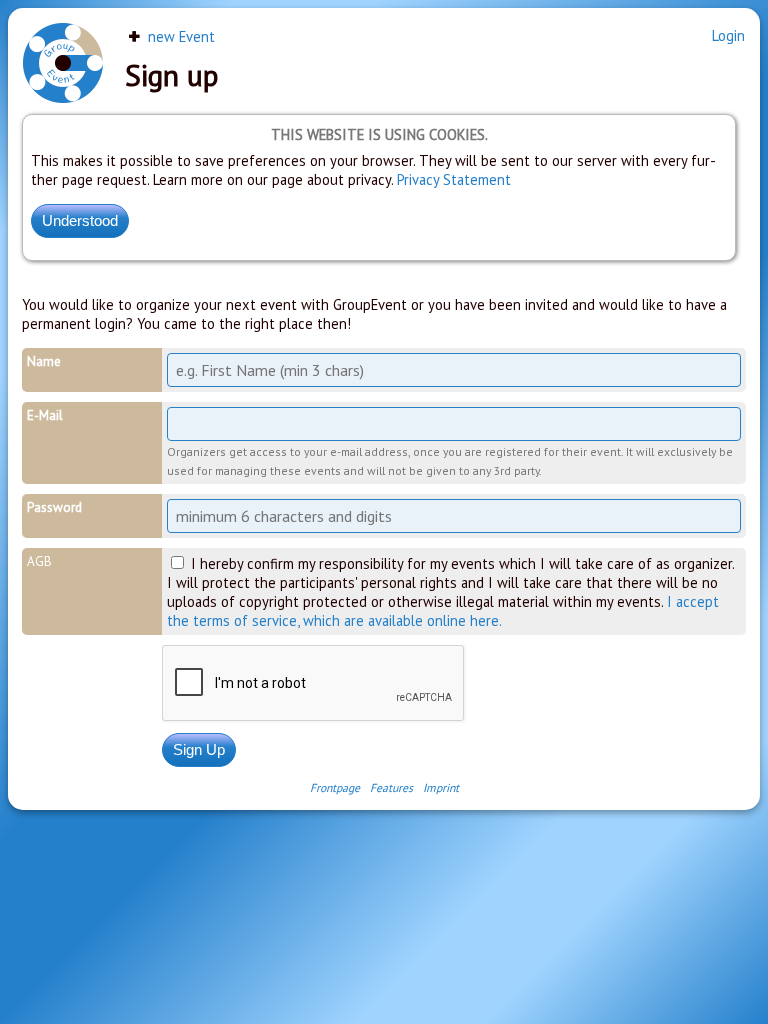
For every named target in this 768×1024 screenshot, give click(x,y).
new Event (179, 36)
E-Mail (45, 415)
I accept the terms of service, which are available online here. (443, 611)
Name (44, 361)
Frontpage (335, 787)
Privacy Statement (454, 179)
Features (391, 787)
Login (728, 35)
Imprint (441, 787)
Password (54, 507)
